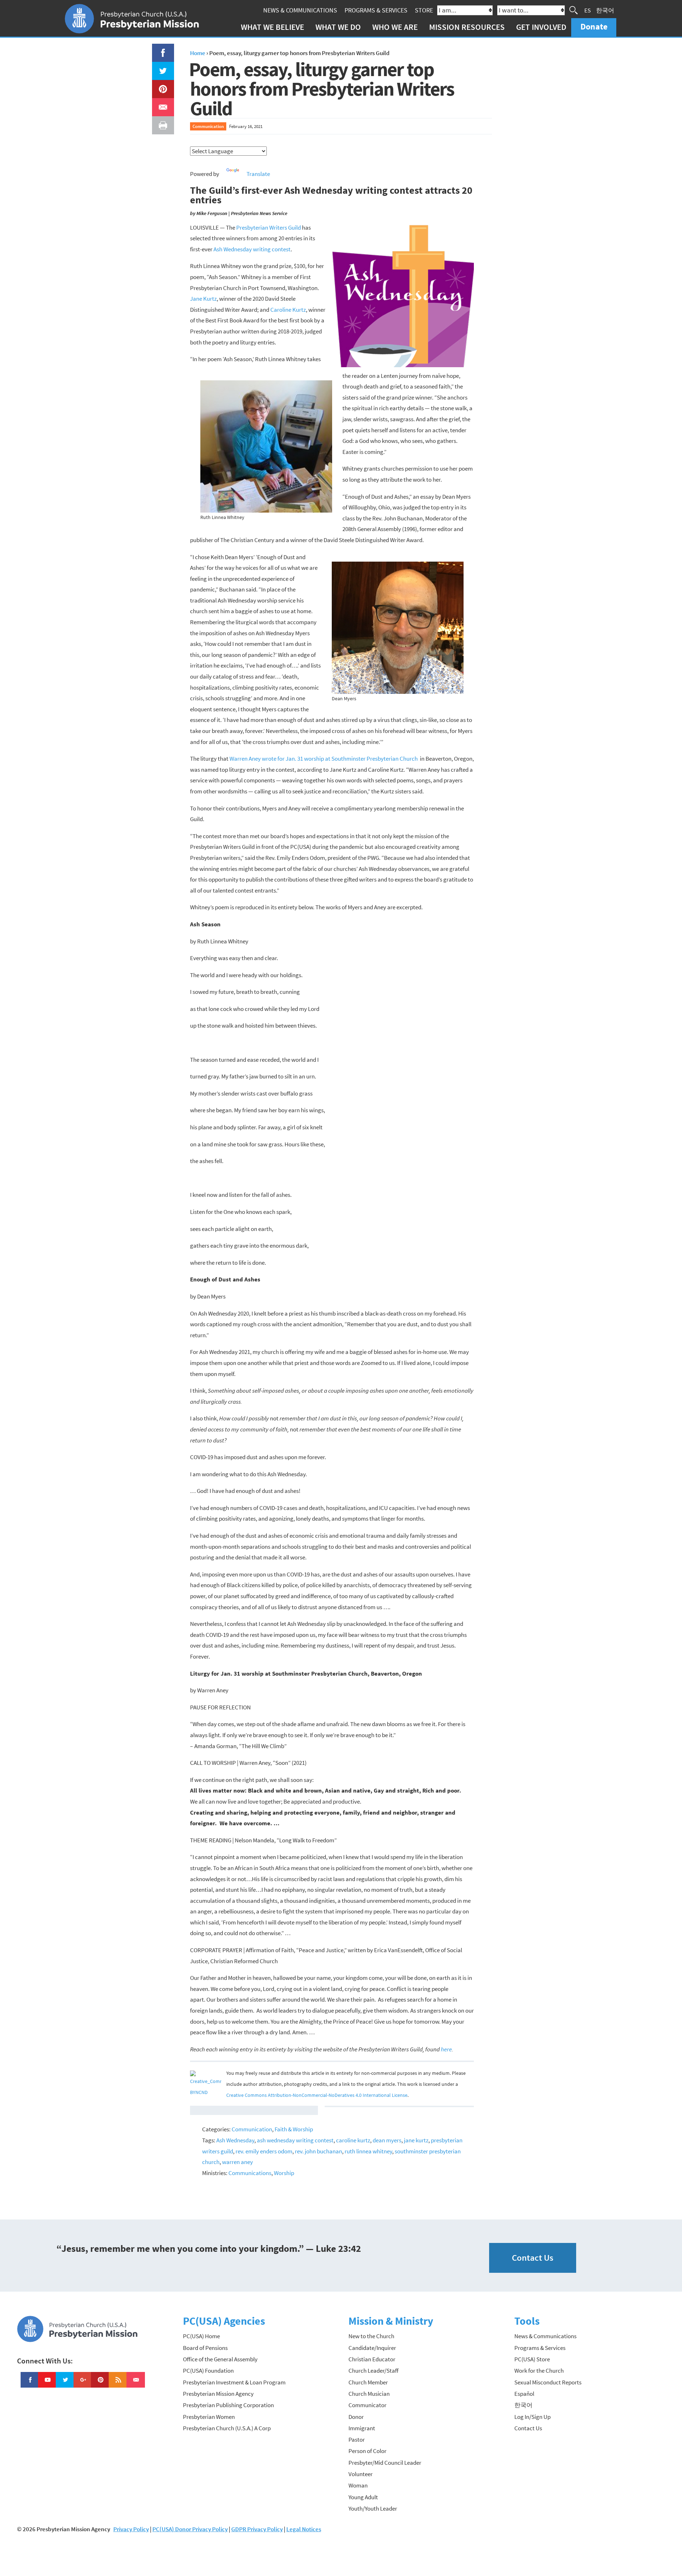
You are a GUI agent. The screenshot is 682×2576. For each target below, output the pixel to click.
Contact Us (533, 2258)
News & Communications (300, 10)
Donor (356, 2417)
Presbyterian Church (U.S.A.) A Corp (227, 2428)
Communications (250, 2173)
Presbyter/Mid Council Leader (385, 2463)
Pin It (160, 85)
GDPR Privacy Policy (257, 2529)
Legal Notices (304, 2529)
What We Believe (272, 27)
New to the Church (371, 2336)
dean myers (387, 2140)
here (446, 2049)
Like (159, 49)
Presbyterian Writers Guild (269, 227)
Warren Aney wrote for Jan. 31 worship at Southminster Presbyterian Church (324, 759)
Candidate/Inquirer (372, 2348)
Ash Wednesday (235, 2140)
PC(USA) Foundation (208, 2371)
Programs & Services (376, 10)
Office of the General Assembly (220, 2359)
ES (588, 10)
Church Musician (369, 2394)
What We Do (338, 27)
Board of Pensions (205, 2348)
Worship (284, 2173)
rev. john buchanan (318, 2151)
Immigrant (362, 2428)
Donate (594, 26)
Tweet (161, 67)
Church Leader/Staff (374, 2371)
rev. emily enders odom (264, 2151)
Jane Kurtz (203, 299)
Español (524, 2394)
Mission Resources (467, 27)
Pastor (357, 2440)
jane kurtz (416, 2140)
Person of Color (367, 2451)
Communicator (367, 2405)
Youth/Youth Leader (373, 2508)
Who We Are (395, 27)
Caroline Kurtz (288, 310)
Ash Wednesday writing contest (252, 249)
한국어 (605, 10)
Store (424, 10)
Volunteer (361, 2474)
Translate (258, 174)
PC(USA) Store (532, 2359)
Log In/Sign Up (532, 2417)
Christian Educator (372, 2359)
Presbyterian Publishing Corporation (228, 2405)
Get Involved (541, 27)
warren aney (237, 2162)
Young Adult (363, 2497)
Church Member (368, 2382)
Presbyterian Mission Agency (218, 2394)
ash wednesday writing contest (295, 2140)
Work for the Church (539, 2371)
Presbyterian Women (209, 2417)
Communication (208, 126)
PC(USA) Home (201, 2336)
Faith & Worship (294, 2129)
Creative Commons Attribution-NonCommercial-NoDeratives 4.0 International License (317, 2095)
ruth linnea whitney (368, 2151)
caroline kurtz (353, 2140)
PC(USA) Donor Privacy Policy (190, 2529)
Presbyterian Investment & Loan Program (234, 2382)
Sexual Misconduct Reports (548, 2382)
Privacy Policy (131, 2529)
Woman (358, 2485)
